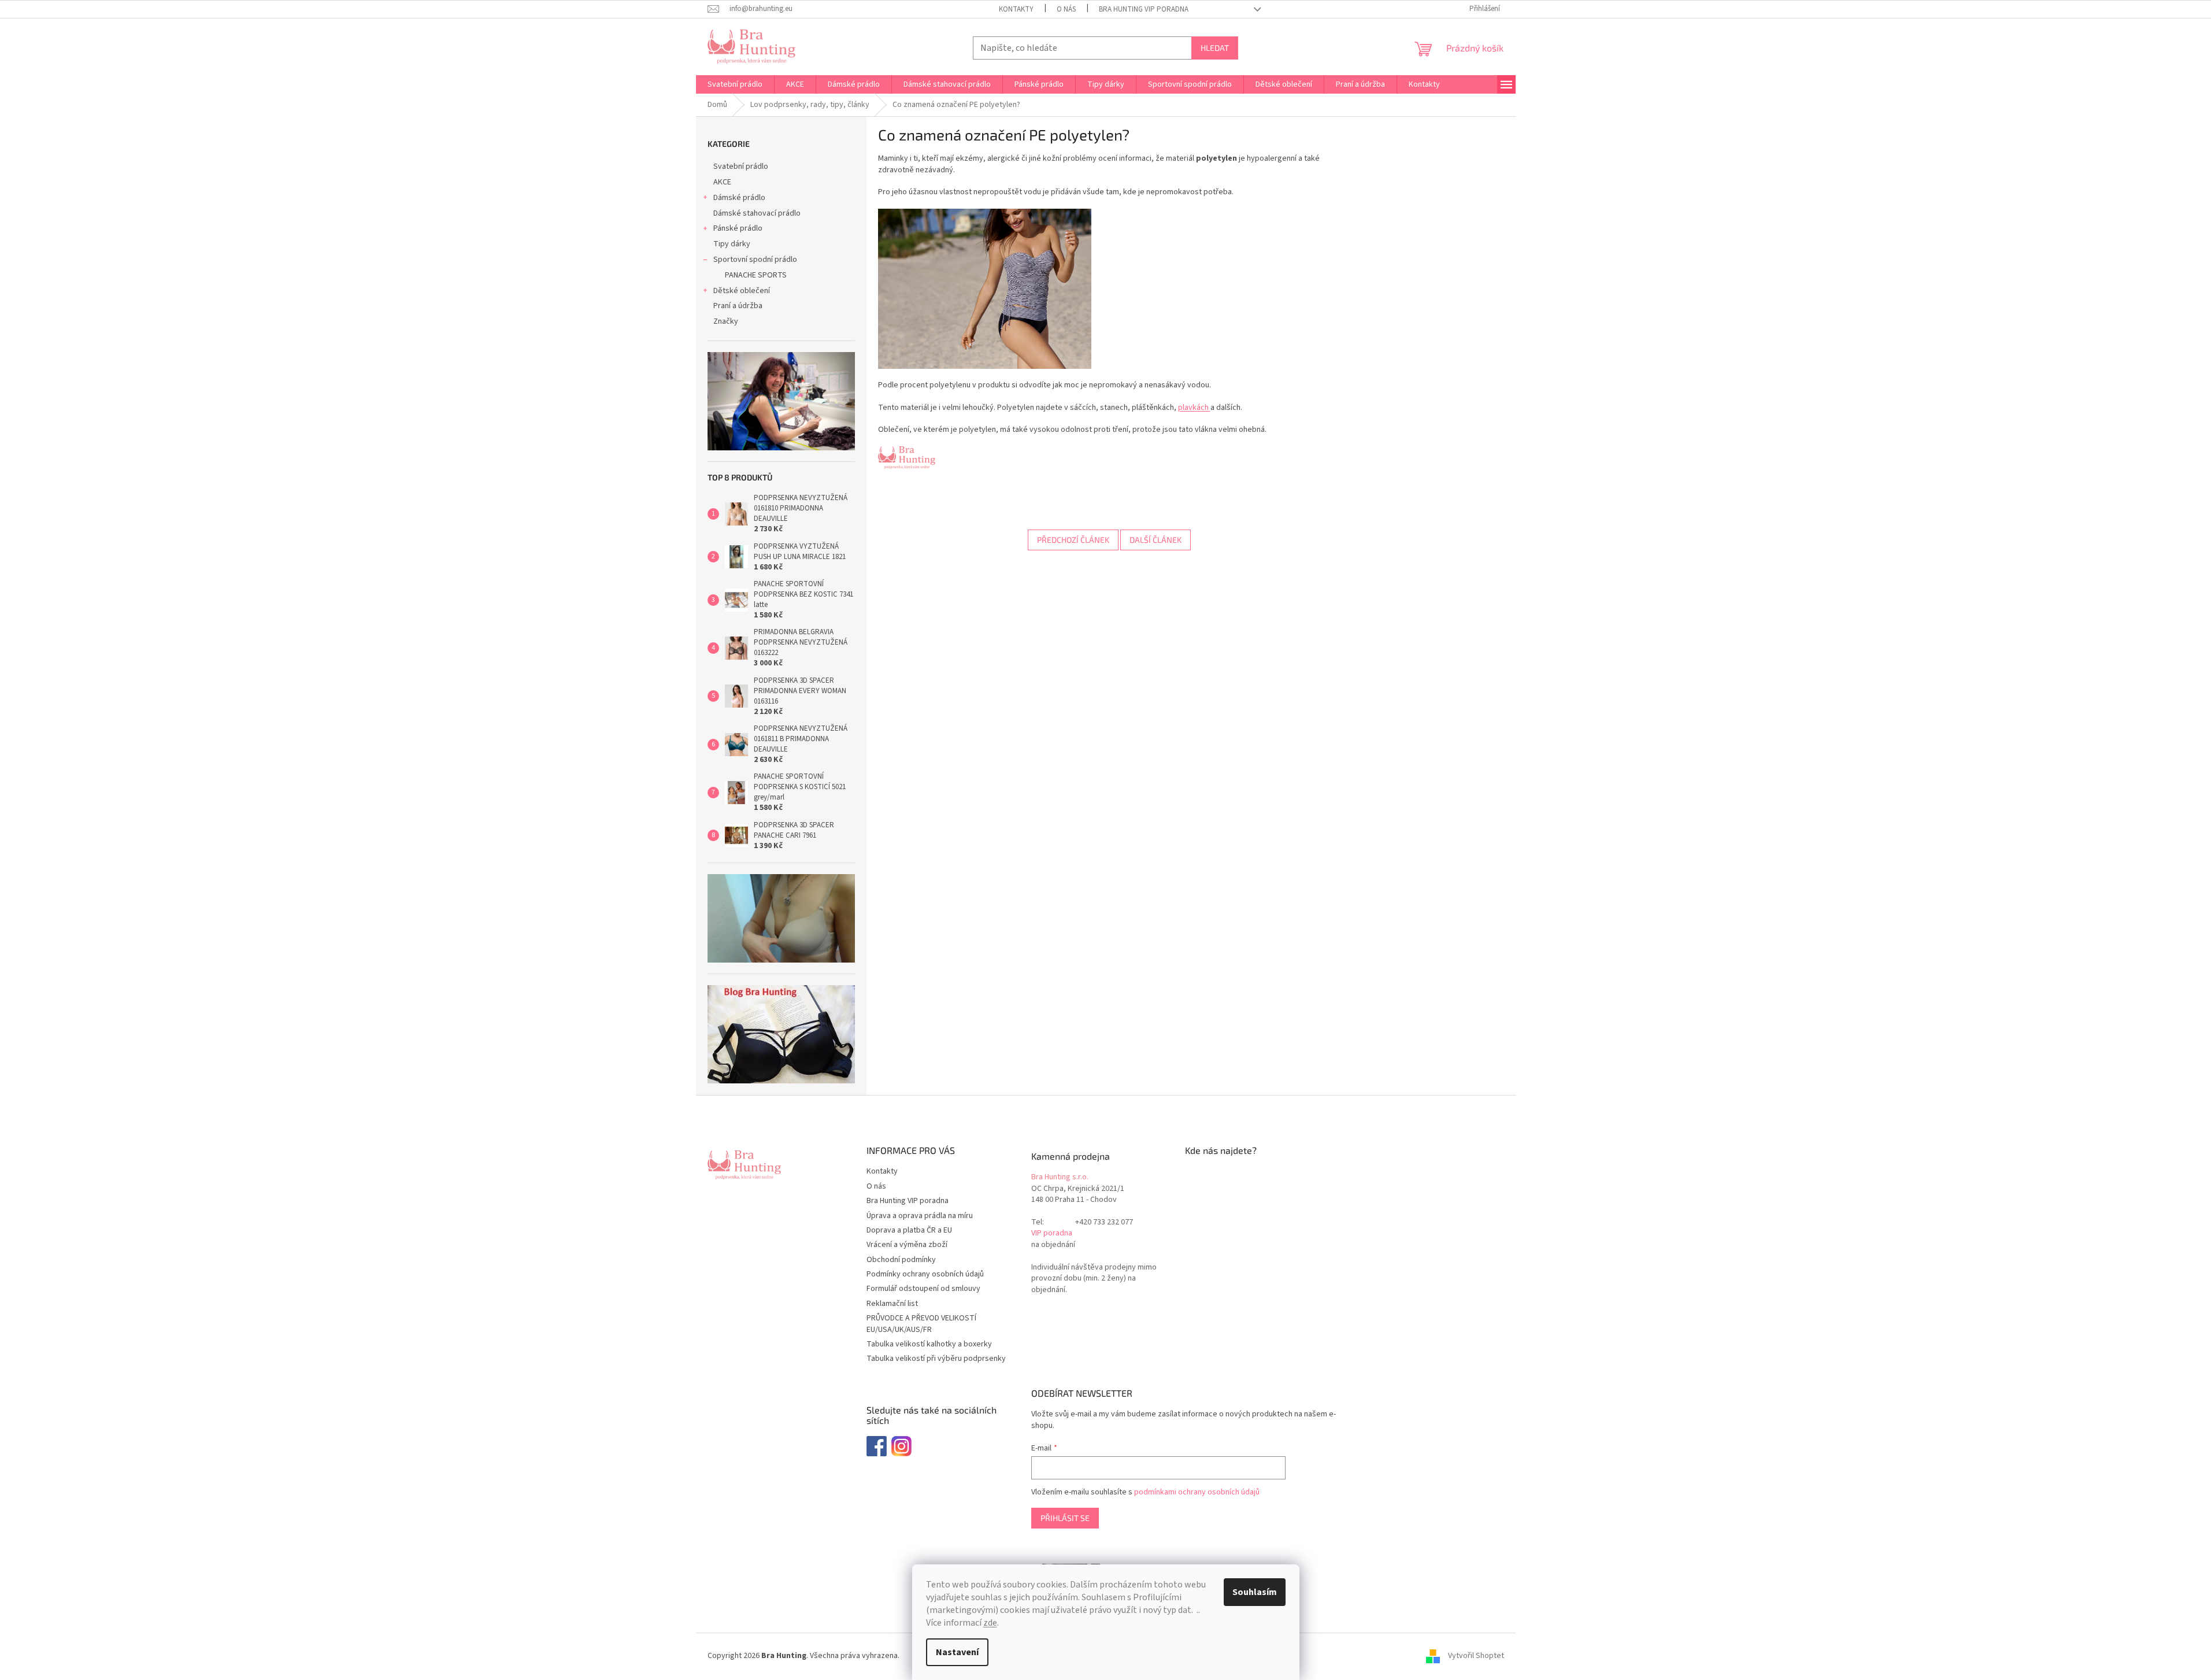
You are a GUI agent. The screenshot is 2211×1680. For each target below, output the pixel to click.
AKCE (722, 182)
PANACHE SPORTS (756, 275)
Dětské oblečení (742, 291)
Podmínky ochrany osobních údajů (925, 1274)
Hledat (1215, 48)
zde (990, 1623)
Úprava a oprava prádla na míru (920, 1216)
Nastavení (957, 1652)
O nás (1066, 9)
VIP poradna (1052, 1233)
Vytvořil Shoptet (1476, 1656)
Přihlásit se (1065, 1518)
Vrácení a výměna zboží (907, 1245)
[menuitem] (735, 84)
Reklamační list (892, 1304)
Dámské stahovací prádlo (757, 213)
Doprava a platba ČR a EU (909, 1230)
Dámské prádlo (739, 198)
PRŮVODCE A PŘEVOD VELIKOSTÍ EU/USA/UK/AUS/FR (921, 1324)
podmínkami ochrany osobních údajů (1197, 1492)
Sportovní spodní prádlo (755, 260)
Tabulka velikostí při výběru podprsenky (936, 1359)
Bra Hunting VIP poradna (1144, 9)
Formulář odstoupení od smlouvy (923, 1289)
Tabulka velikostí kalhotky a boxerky (929, 1344)
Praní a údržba (738, 306)
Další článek (1156, 540)
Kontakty (1016, 9)
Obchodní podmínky (901, 1260)
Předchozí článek (1073, 540)
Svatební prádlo (741, 166)
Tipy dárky (732, 244)
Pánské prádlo (738, 228)
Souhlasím (1255, 1592)
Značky (726, 321)
